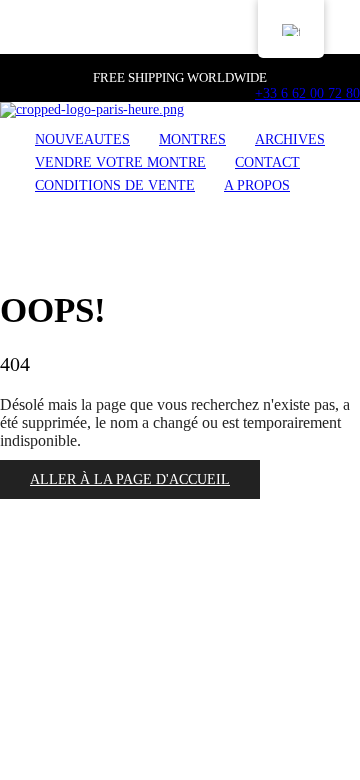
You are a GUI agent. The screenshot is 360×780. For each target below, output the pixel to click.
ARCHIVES (290, 139)
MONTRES (192, 139)
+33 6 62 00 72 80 (307, 93)
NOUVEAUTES (82, 139)
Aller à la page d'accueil (130, 479)
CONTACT (267, 162)
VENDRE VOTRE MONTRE (120, 162)
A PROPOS (257, 185)
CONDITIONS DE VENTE (115, 185)
